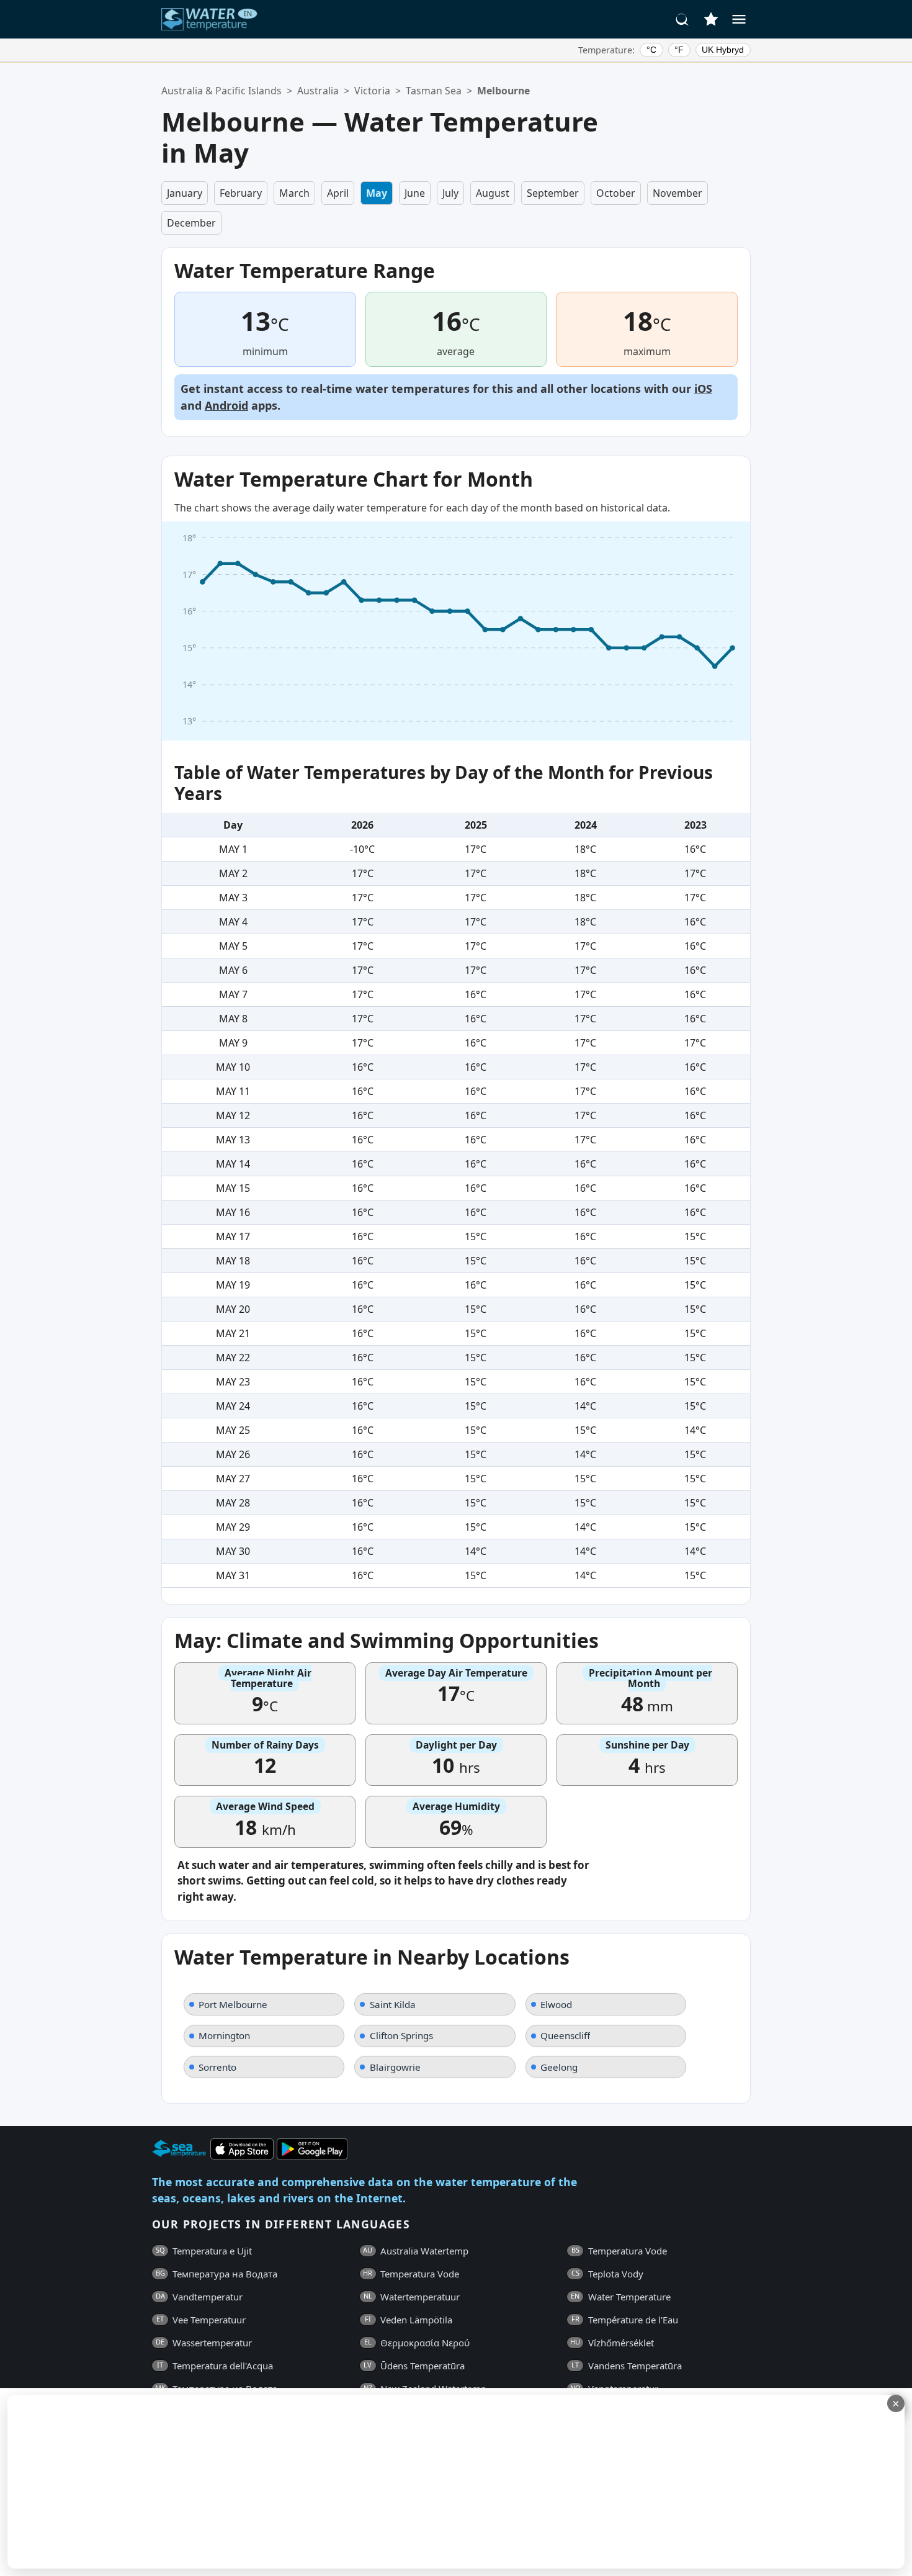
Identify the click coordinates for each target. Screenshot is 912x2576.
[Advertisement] (302, 2482)
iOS (703, 389)
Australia (318, 91)
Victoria (372, 91)
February (241, 193)
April (338, 193)
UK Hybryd (723, 50)
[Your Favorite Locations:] (711, 19)
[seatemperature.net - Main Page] (210, 19)
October (616, 193)
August (493, 193)
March (294, 193)
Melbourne (503, 91)
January (185, 193)
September (553, 193)
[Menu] (739, 19)
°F (679, 50)
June (415, 193)
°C (651, 50)
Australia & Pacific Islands (221, 91)
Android (226, 405)
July (450, 193)
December (191, 223)
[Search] (682, 19)
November (677, 193)
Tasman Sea (434, 91)
